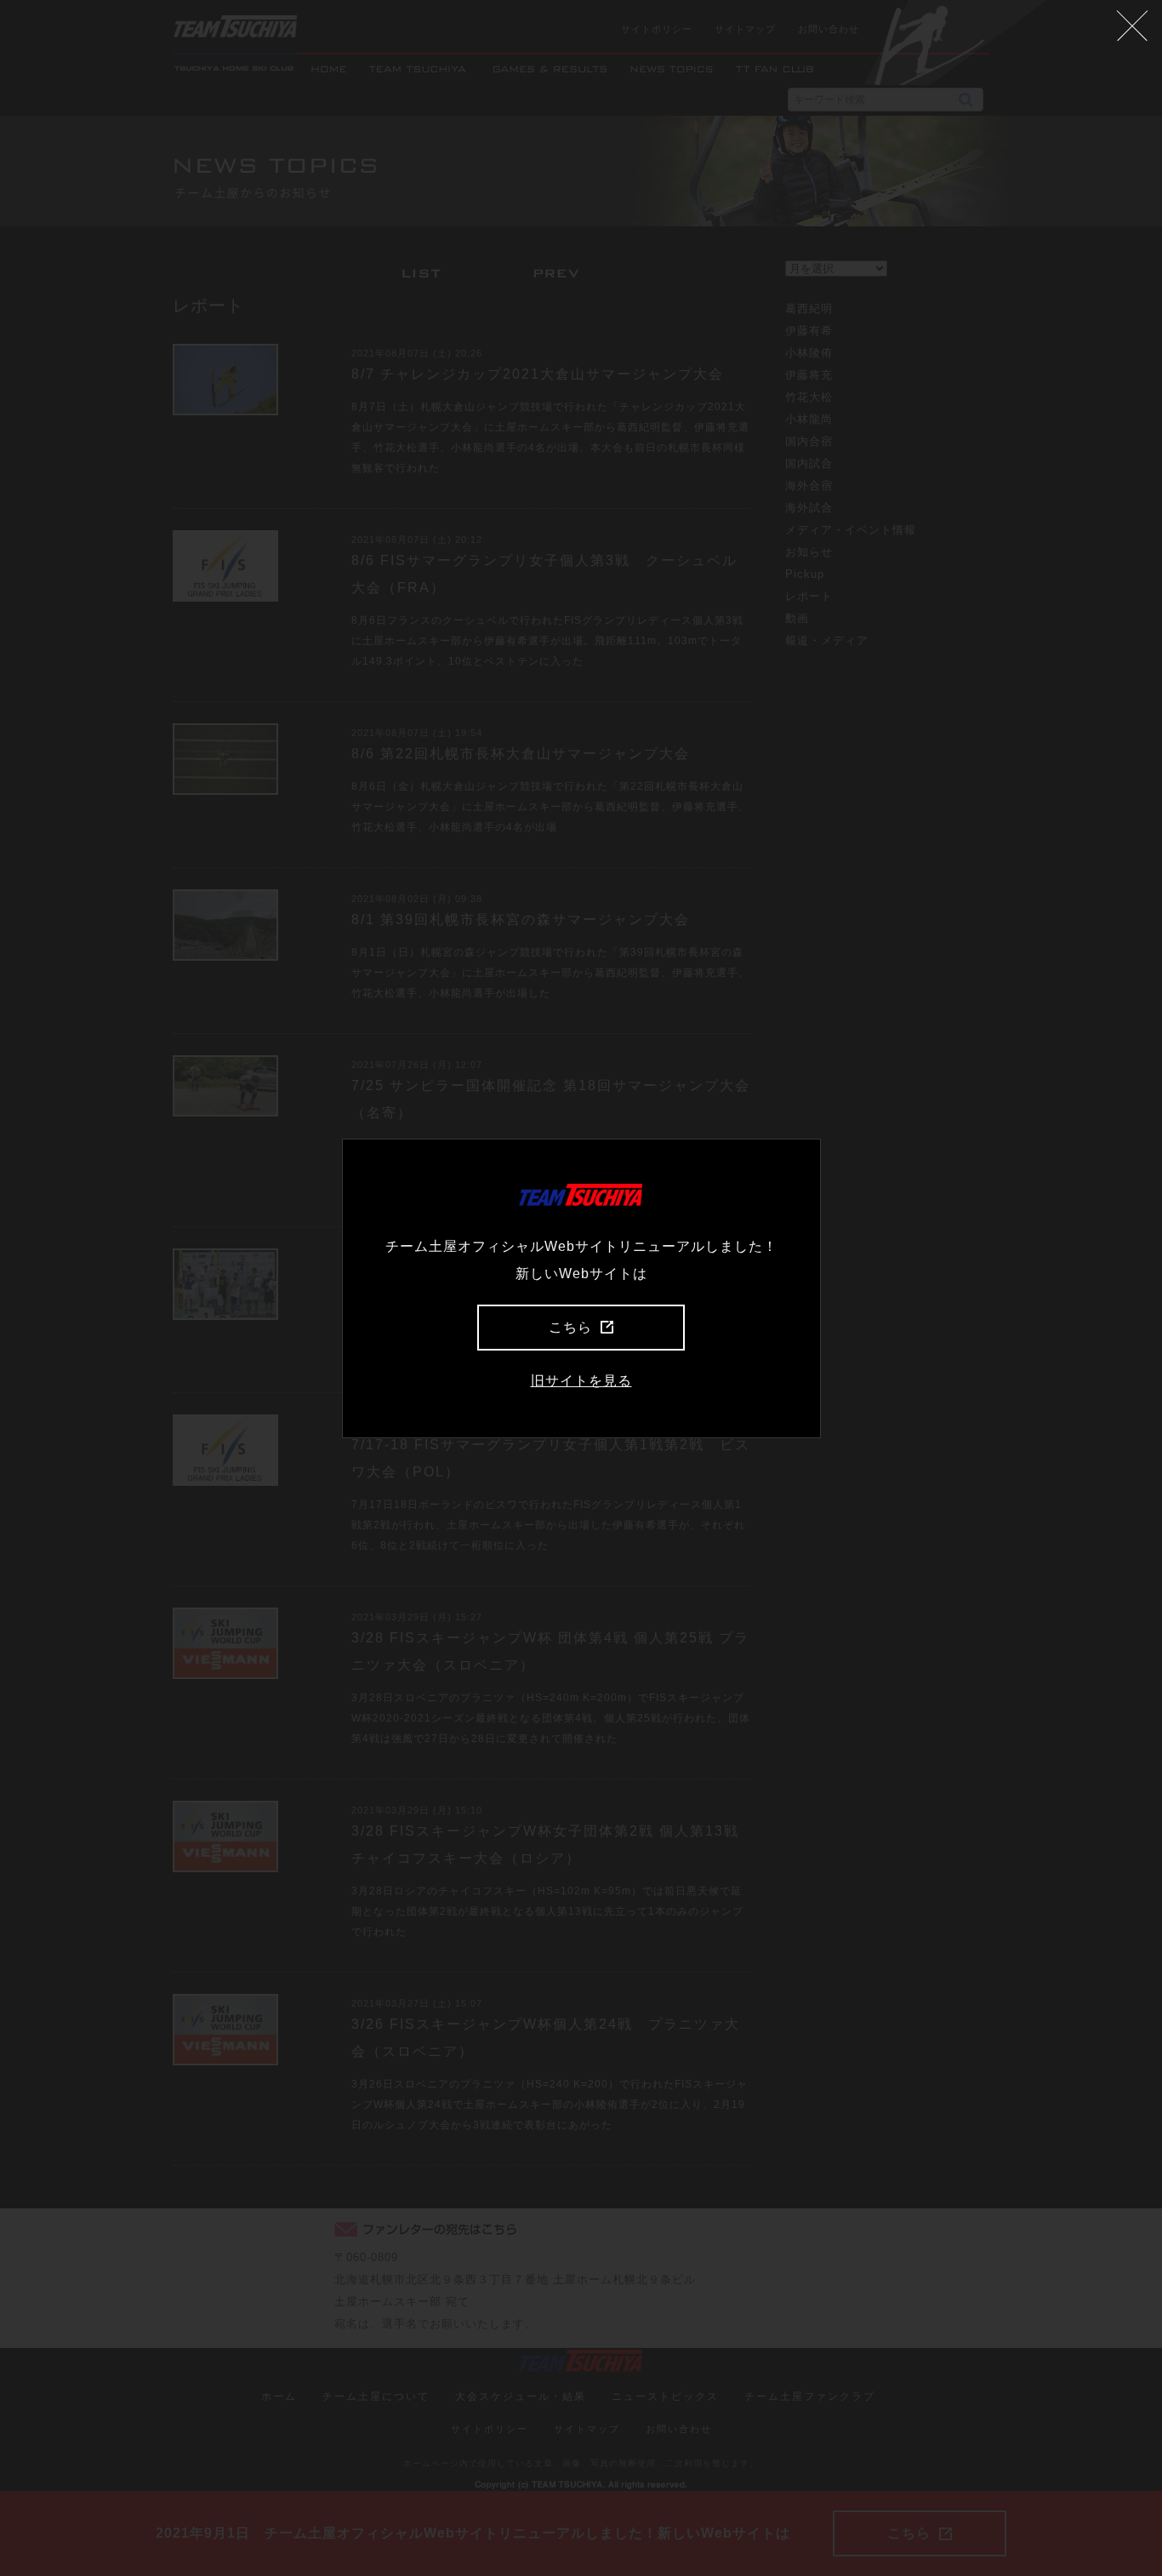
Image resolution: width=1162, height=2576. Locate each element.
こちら (570, 1327)
